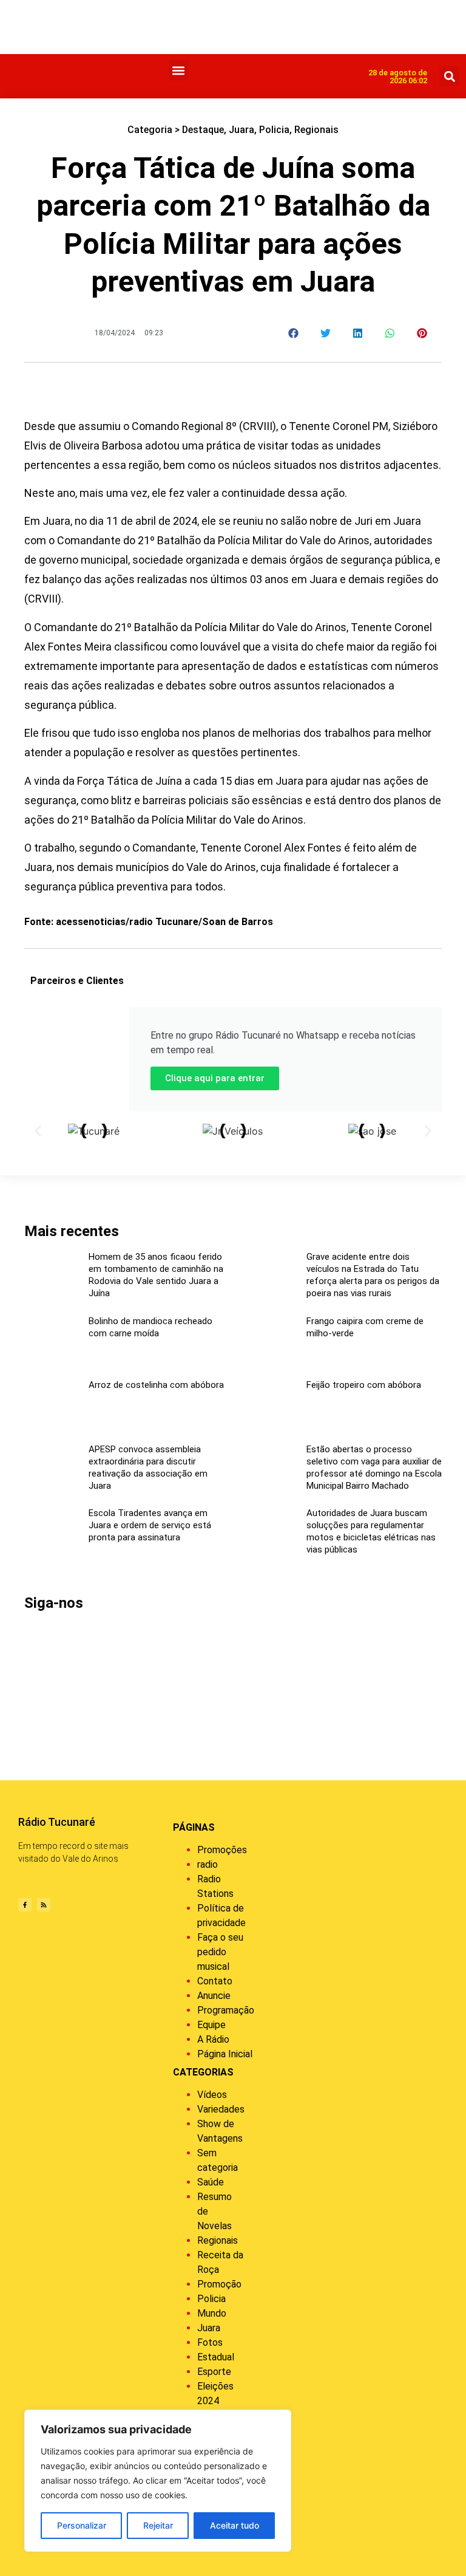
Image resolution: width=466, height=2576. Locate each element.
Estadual (216, 2357)
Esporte (214, 2372)
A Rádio (213, 2039)
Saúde (211, 2182)
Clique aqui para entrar (215, 1078)
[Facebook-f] (25, 1905)
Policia (274, 130)
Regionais (316, 130)
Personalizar (82, 2525)
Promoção (219, 2284)
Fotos (210, 2342)
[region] (158, 2481)
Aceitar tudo (235, 2525)
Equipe (211, 2025)
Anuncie (214, 1996)
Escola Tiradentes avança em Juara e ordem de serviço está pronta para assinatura (150, 1525)
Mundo (212, 2313)
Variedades (221, 2109)
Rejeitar (158, 2525)
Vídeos (212, 2095)
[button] (179, 70)
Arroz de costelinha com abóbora (156, 1385)
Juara (241, 130)
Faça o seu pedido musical (220, 1952)
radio (208, 1864)
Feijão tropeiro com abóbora (364, 1385)
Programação (226, 2010)
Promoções (222, 1850)
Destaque (203, 130)
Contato (215, 1981)
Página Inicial (225, 2054)
